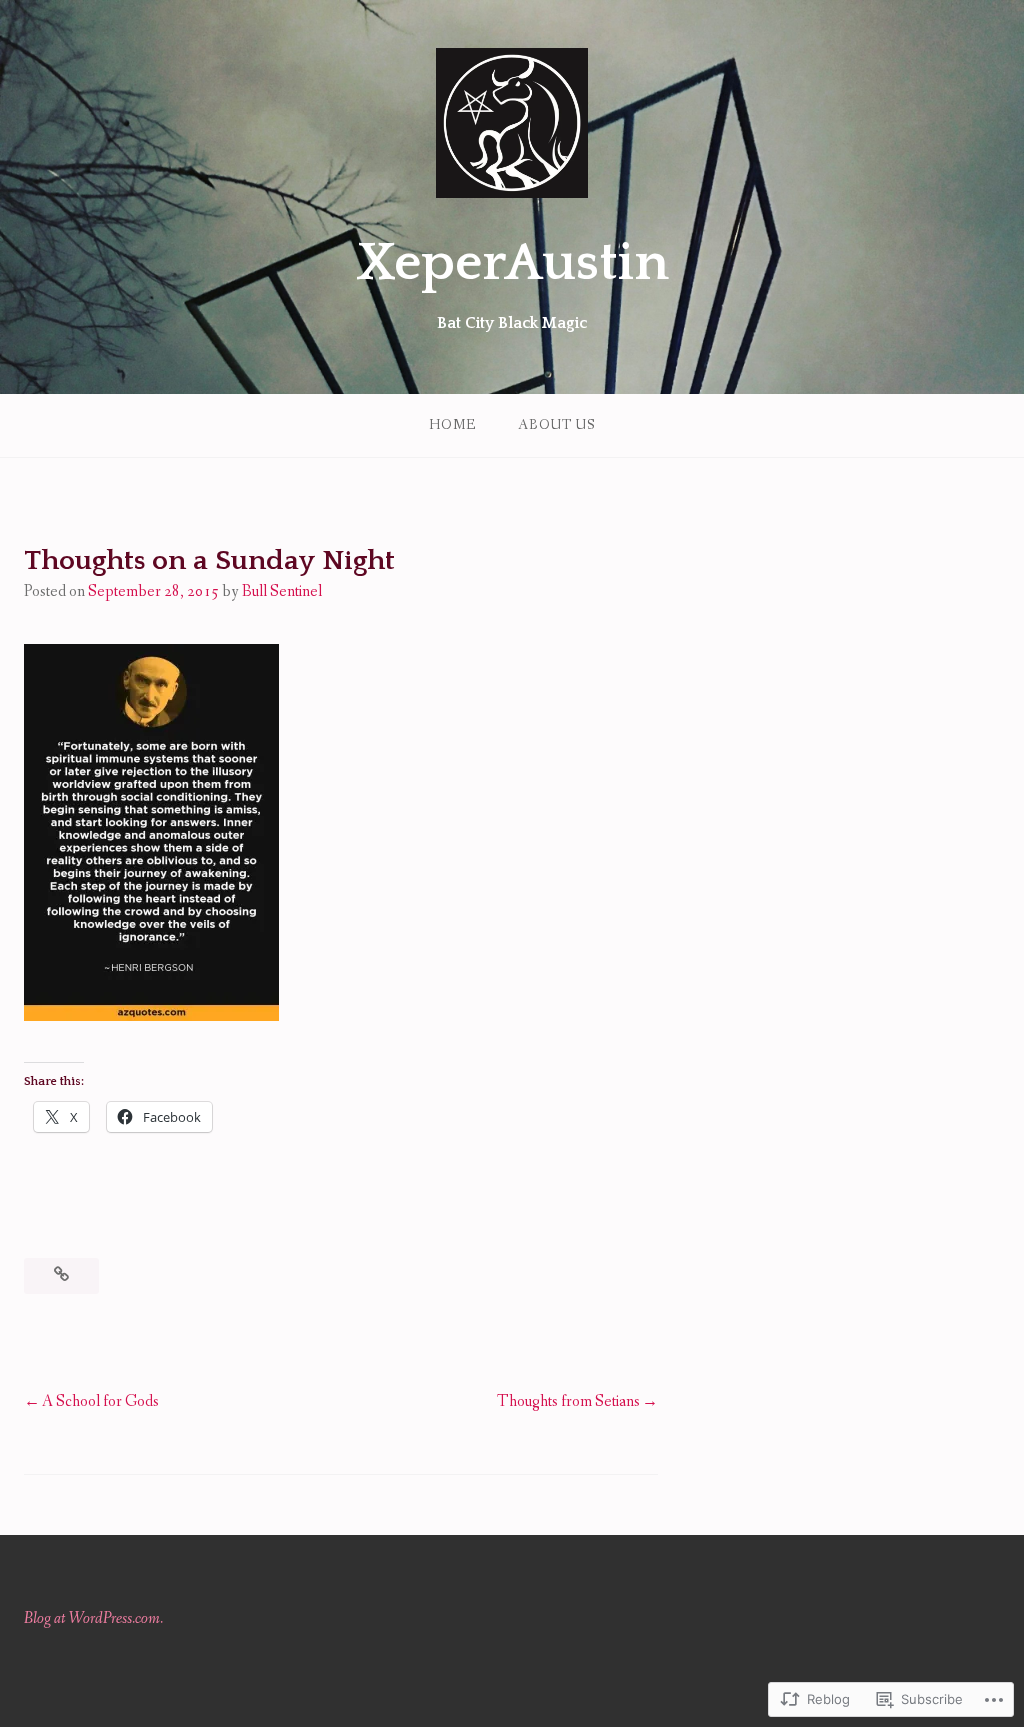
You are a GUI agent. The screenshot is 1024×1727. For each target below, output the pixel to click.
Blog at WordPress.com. (93, 1618)
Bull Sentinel (282, 591)
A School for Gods (100, 1401)
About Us (556, 425)
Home (452, 425)
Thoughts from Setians (568, 1401)
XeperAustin (512, 263)
